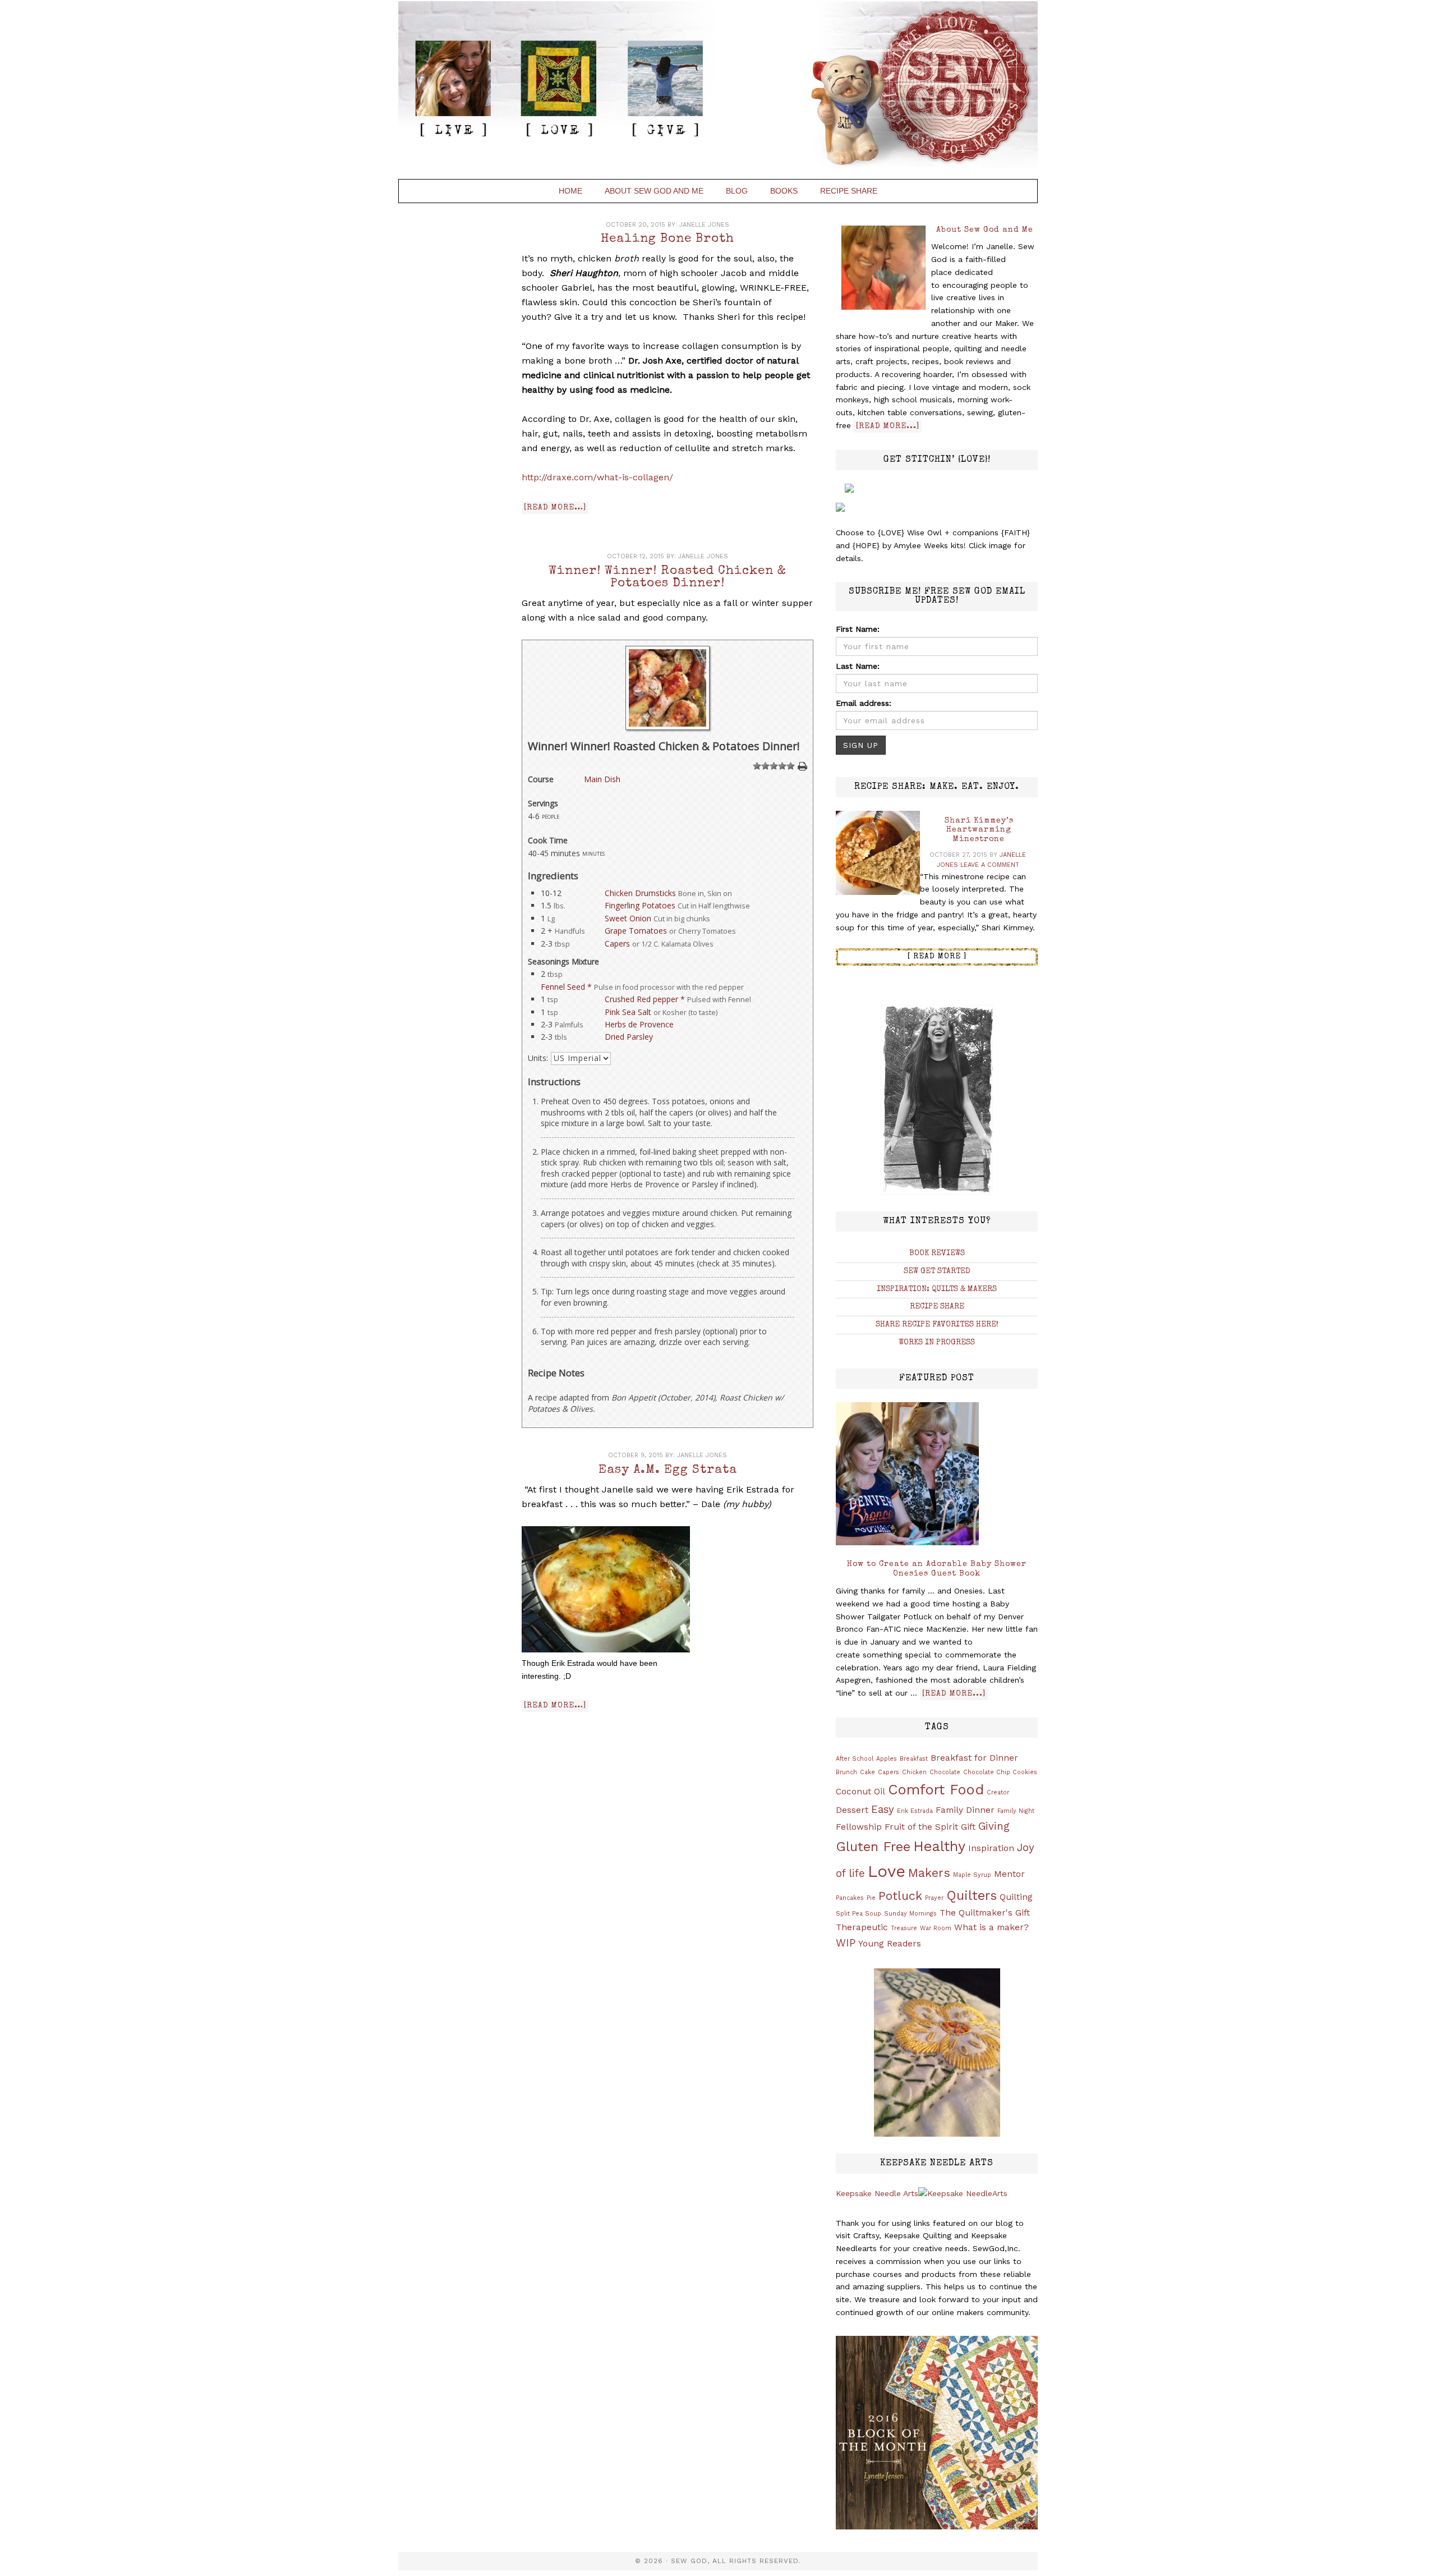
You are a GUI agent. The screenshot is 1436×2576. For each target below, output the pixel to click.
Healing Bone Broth (668, 240)
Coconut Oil (860, 1792)
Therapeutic (862, 1927)
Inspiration (991, 1848)
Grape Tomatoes (636, 931)
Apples (887, 1759)
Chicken (914, 1772)
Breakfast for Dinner (974, 1758)
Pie (871, 1898)
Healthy (939, 1846)
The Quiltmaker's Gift (985, 1913)
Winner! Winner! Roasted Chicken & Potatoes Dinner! (668, 578)
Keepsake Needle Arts (877, 2193)
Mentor (1009, 1874)
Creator (998, 1792)
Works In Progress (937, 1343)
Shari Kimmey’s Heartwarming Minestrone (979, 830)
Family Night (1016, 1811)
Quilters (972, 1895)
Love (887, 1871)
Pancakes (850, 1898)
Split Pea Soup (859, 1914)
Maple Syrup (972, 1875)
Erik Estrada (915, 1811)
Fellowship (859, 1827)
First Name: (858, 629)
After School (855, 1759)
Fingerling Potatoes (640, 905)
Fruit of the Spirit (921, 1827)
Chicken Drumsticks (640, 893)
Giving (994, 1826)
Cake (867, 1772)
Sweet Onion (628, 918)
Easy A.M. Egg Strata (668, 1471)
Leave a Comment (990, 865)
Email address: (864, 703)
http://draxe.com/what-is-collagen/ (597, 477)
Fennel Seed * (566, 987)
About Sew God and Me (985, 230)
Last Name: (858, 666)
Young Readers (890, 1944)
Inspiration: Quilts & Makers (937, 1289)
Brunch (846, 1772)
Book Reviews (937, 1253)
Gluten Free (873, 1847)
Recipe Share (937, 1307)
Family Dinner (965, 1810)
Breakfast (914, 1759)
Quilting (1016, 1897)
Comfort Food (936, 1789)
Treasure (904, 1928)
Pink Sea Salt (628, 1012)
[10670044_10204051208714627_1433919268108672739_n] (668, 727)
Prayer (934, 1898)
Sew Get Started (937, 1271)
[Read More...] (888, 426)
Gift (968, 1827)
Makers (929, 1873)
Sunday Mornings (910, 1914)
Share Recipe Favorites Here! (937, 1325)
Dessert (852, 1810)
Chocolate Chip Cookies (1000, 1772)
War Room (936, 1928)
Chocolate (945, 1772)
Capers (617, 943)
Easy (883, 1810)
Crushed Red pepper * (645, 999)
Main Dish (602, 779)
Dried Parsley (629, 1037)
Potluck (900, 1896)
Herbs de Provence (639, 1024)
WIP (846, 1943)
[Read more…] (555, 508)
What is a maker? (991, 1927)
